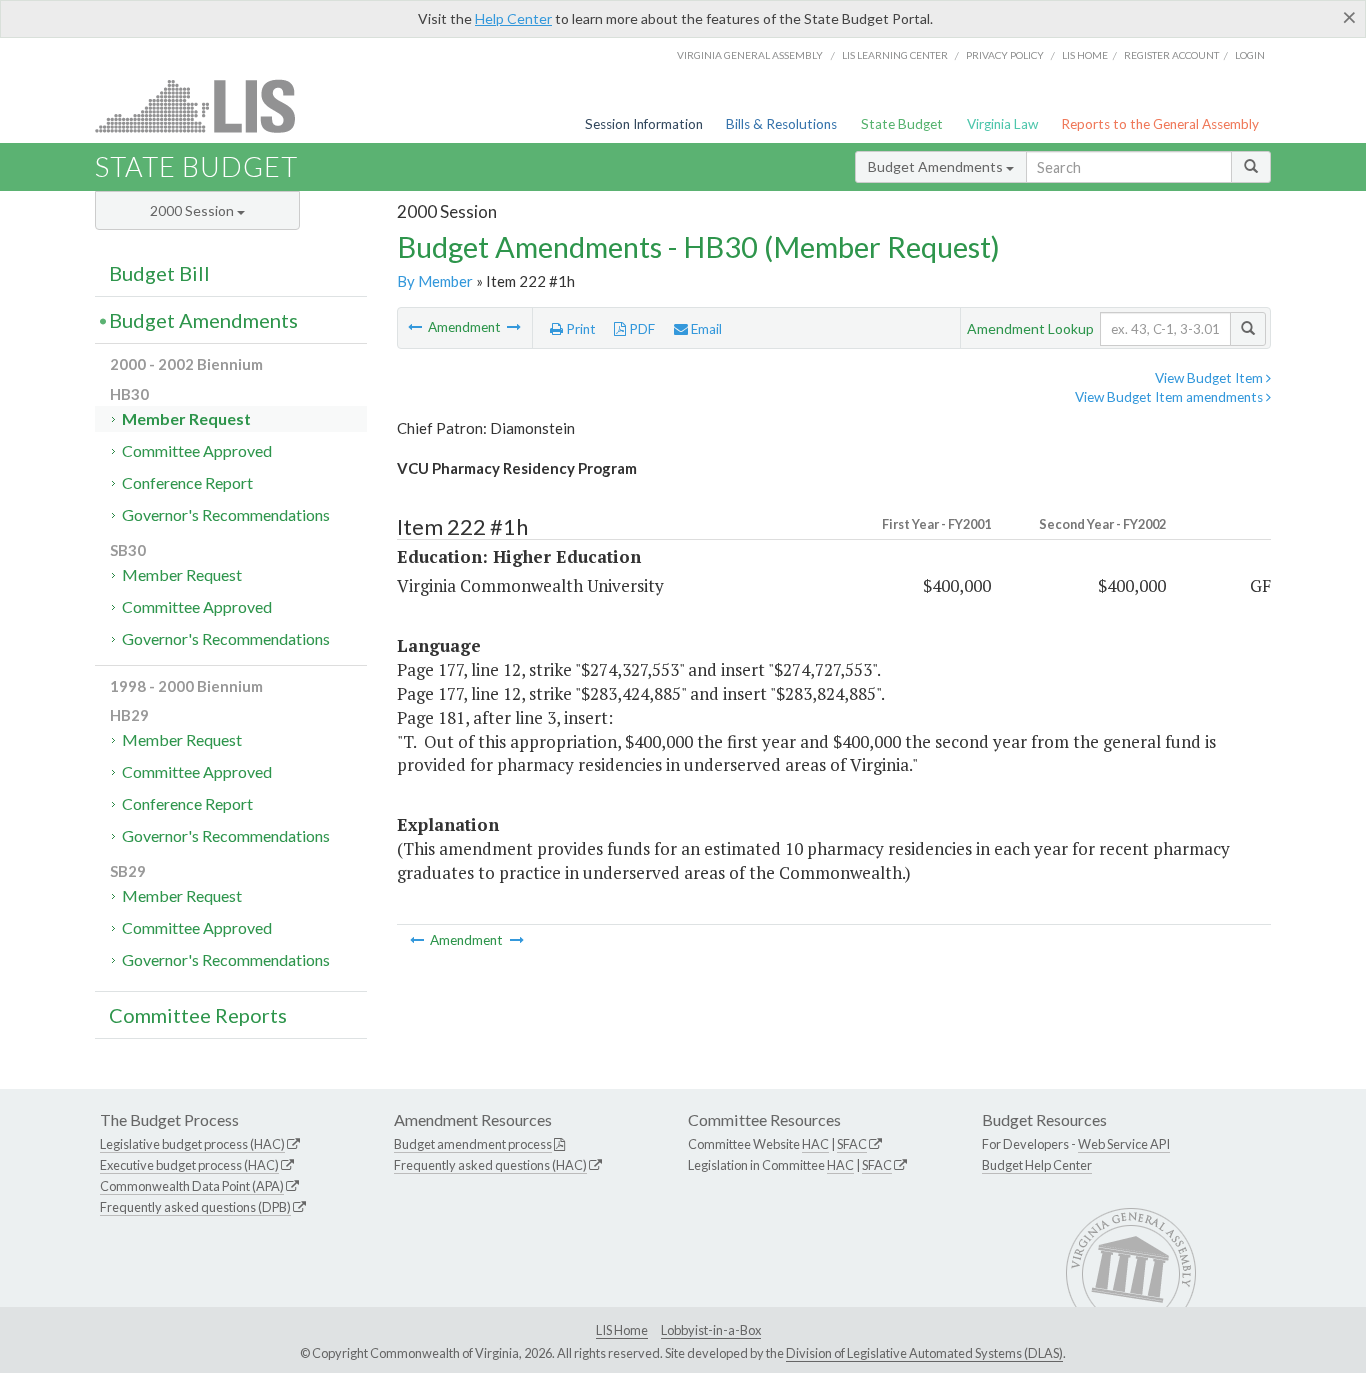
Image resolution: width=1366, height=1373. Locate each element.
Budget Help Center (1037, 1165)
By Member (435, 281)
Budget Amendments (937, 166)
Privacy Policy (1005, 55)
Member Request (186, 418)
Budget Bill (159, 273)
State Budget (902, 124)
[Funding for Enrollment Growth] (514, 327)
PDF (640, 329)
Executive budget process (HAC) (189, 1165)
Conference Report (187, 482)
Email (705, 329)
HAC (815, 1144)
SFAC (852, 1144)
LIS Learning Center (895, 55)
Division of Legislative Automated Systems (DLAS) (924, 1353)
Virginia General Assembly (750, 55)
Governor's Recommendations (226, 514)
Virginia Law (1002, 124)
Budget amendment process (473, 1144)
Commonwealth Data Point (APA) (192, 1186)
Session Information (644, 124)
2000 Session (193, 210)
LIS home (1085, 55)
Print (579, 329)
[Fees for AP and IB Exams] (416, 327)
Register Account (1171, 55)
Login (1250, 55)
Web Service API (1124, 1144)
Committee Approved (197, 450)
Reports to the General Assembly (1160, 124)
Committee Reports (198, 1015)
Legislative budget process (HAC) (192, 1144)
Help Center (513, 18)
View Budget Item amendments (1170, 397)
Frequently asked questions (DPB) (195, 1207)
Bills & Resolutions (781, 124)
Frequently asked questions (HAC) (490, 1165)
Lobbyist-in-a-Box (711, 1330)
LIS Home (622, 1330)
